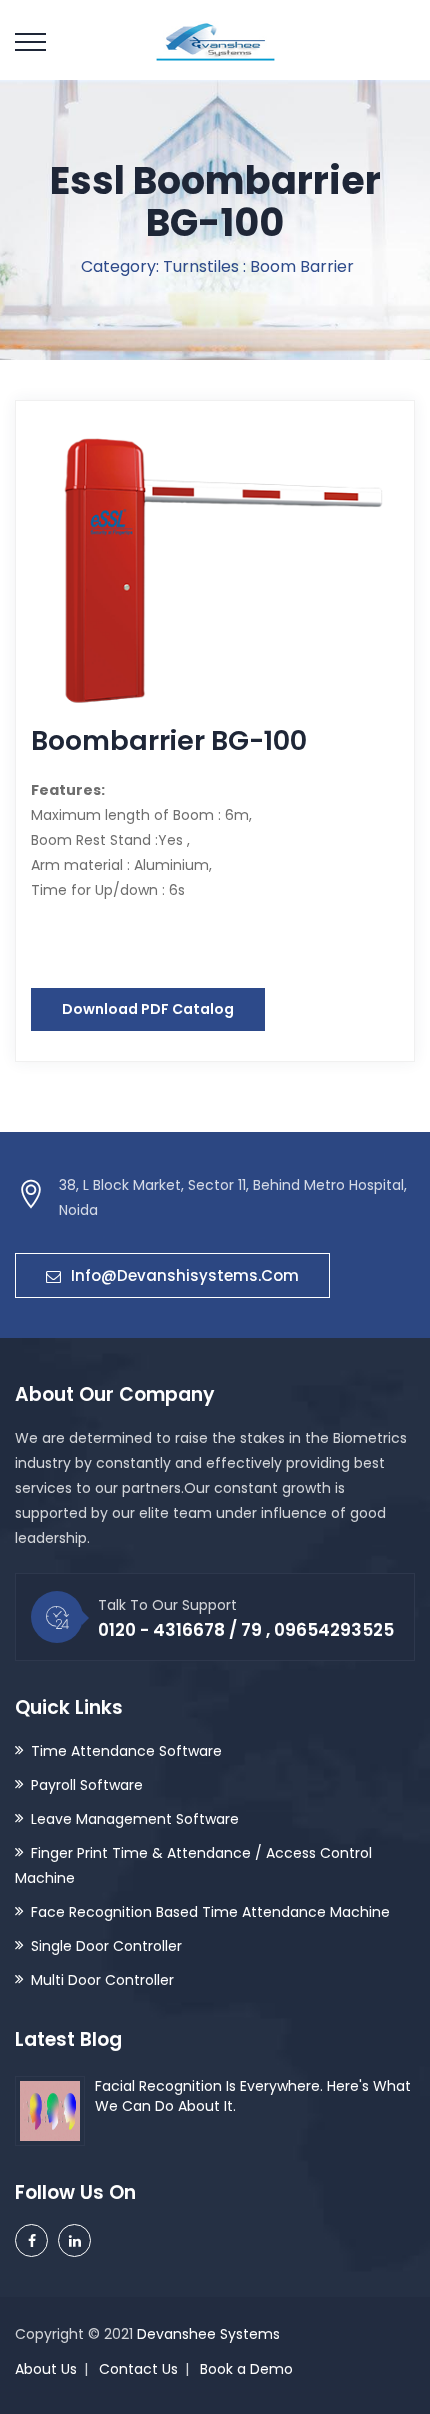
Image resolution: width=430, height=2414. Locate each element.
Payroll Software (87, 1785)
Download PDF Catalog (148, 1009)
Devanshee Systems (208, 2334)
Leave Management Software (135, 1819)
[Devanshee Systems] (215, 40)
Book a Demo (246, 2369)
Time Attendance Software (126, 1751)
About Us (46, 2369)
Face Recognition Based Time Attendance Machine (210, 1912)
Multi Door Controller (102, 1980)
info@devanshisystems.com (185, 1275)
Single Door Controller (106, 1946)
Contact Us (138, 2369)
